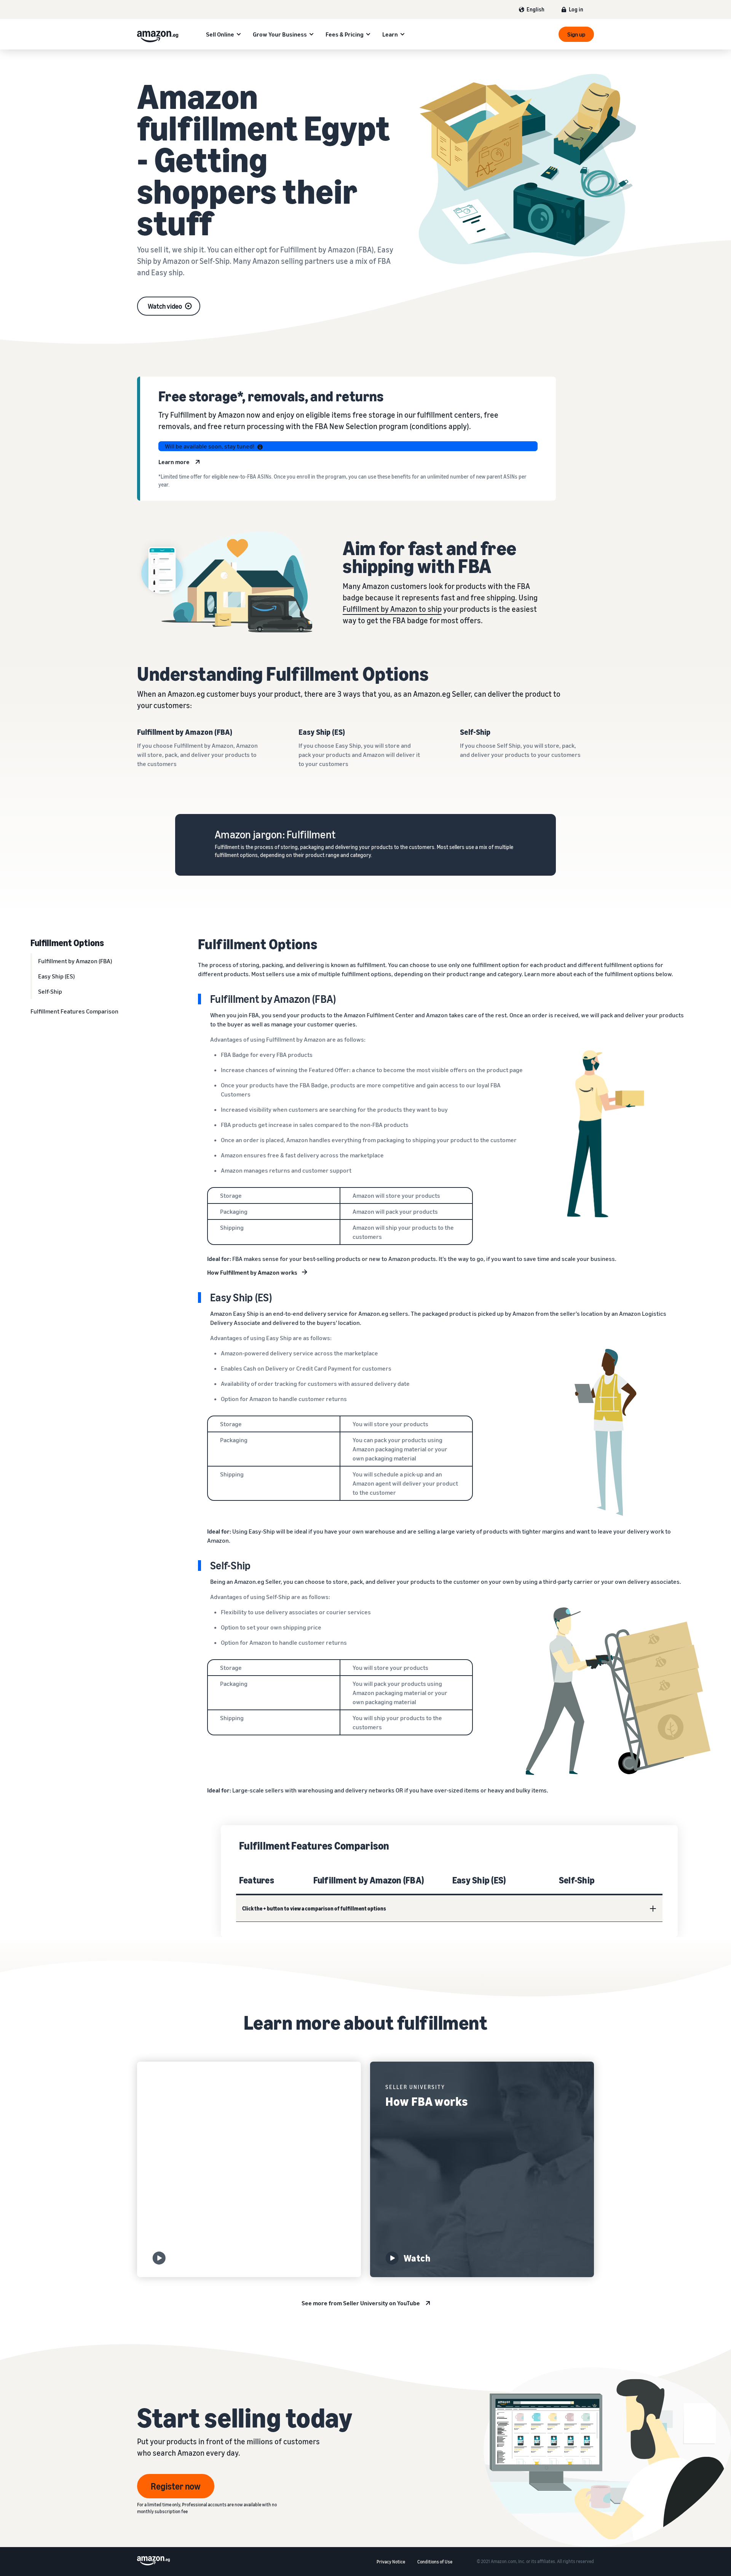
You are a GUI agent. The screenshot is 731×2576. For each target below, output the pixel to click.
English (535, 9)
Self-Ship (50, 991)
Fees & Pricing (345, 34)
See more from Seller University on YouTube (361, 2303)
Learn (390, 34)
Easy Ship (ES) (56, 976)
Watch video (165, 306)
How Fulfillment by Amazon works (252, 1272)
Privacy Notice (391, 2562)
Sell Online (220, 34)
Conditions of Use (435, 2562)
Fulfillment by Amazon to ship (392, 609)
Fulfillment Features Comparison (74, 1011)
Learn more (174, 462)
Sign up (576, 34)
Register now (176, 2486)
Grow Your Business (280, 34)
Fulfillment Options (67, 942)
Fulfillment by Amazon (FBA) (75, 961)
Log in (576, 9)
